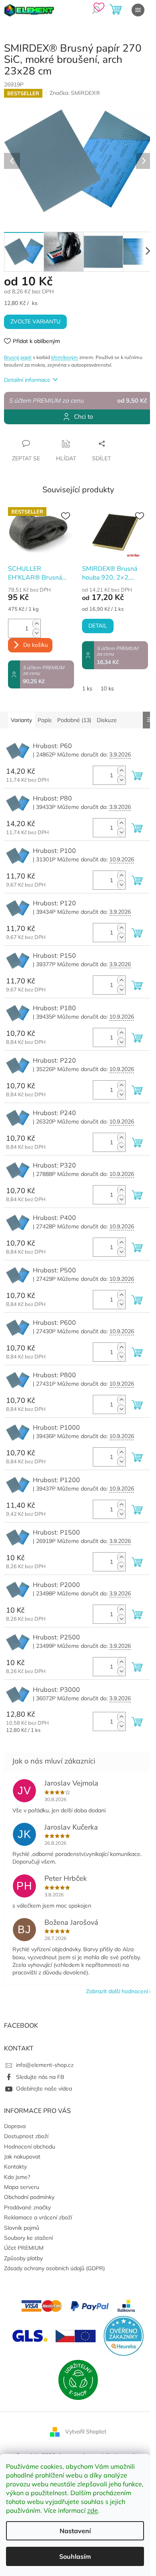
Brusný (12, 357)
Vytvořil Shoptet (86, 2432)
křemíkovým (65, 357)
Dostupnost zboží (26, 2136)
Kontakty (15, 2167)
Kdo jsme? (17, 2177)
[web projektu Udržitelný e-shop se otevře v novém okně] (78, 2379)
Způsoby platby (23, 2258)
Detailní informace (27, 380)
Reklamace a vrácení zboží (38, 2217)
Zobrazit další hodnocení (117, 1991)
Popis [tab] (45, 720)
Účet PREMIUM (24, 2248)
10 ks (107, 688)
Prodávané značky (27, 2207)
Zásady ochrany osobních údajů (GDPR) (54, 2268)
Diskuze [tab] (107, 720)
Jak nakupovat (22, 2157)
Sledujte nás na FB (40, 2077)
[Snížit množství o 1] (36, 633)
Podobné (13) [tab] (74, 720)
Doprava (15, 2126)
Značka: (75, 93)
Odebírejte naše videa (44, 2088)
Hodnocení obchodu (30, 2147)
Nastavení (75, 2531)
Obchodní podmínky (29, 2197)
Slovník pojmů (22, 2228)
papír (26, 357)
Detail (98, 626)
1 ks (87, 688)
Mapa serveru (22, 2187)
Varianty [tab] (21, 720)
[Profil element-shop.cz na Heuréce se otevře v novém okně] (124, 2335)
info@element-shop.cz (45, 2065)
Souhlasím (75, 2556)
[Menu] (138, 10)
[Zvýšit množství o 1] (36, 624)
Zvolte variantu (35, 322)
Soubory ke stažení (28, 2238)
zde (93, 2510)
